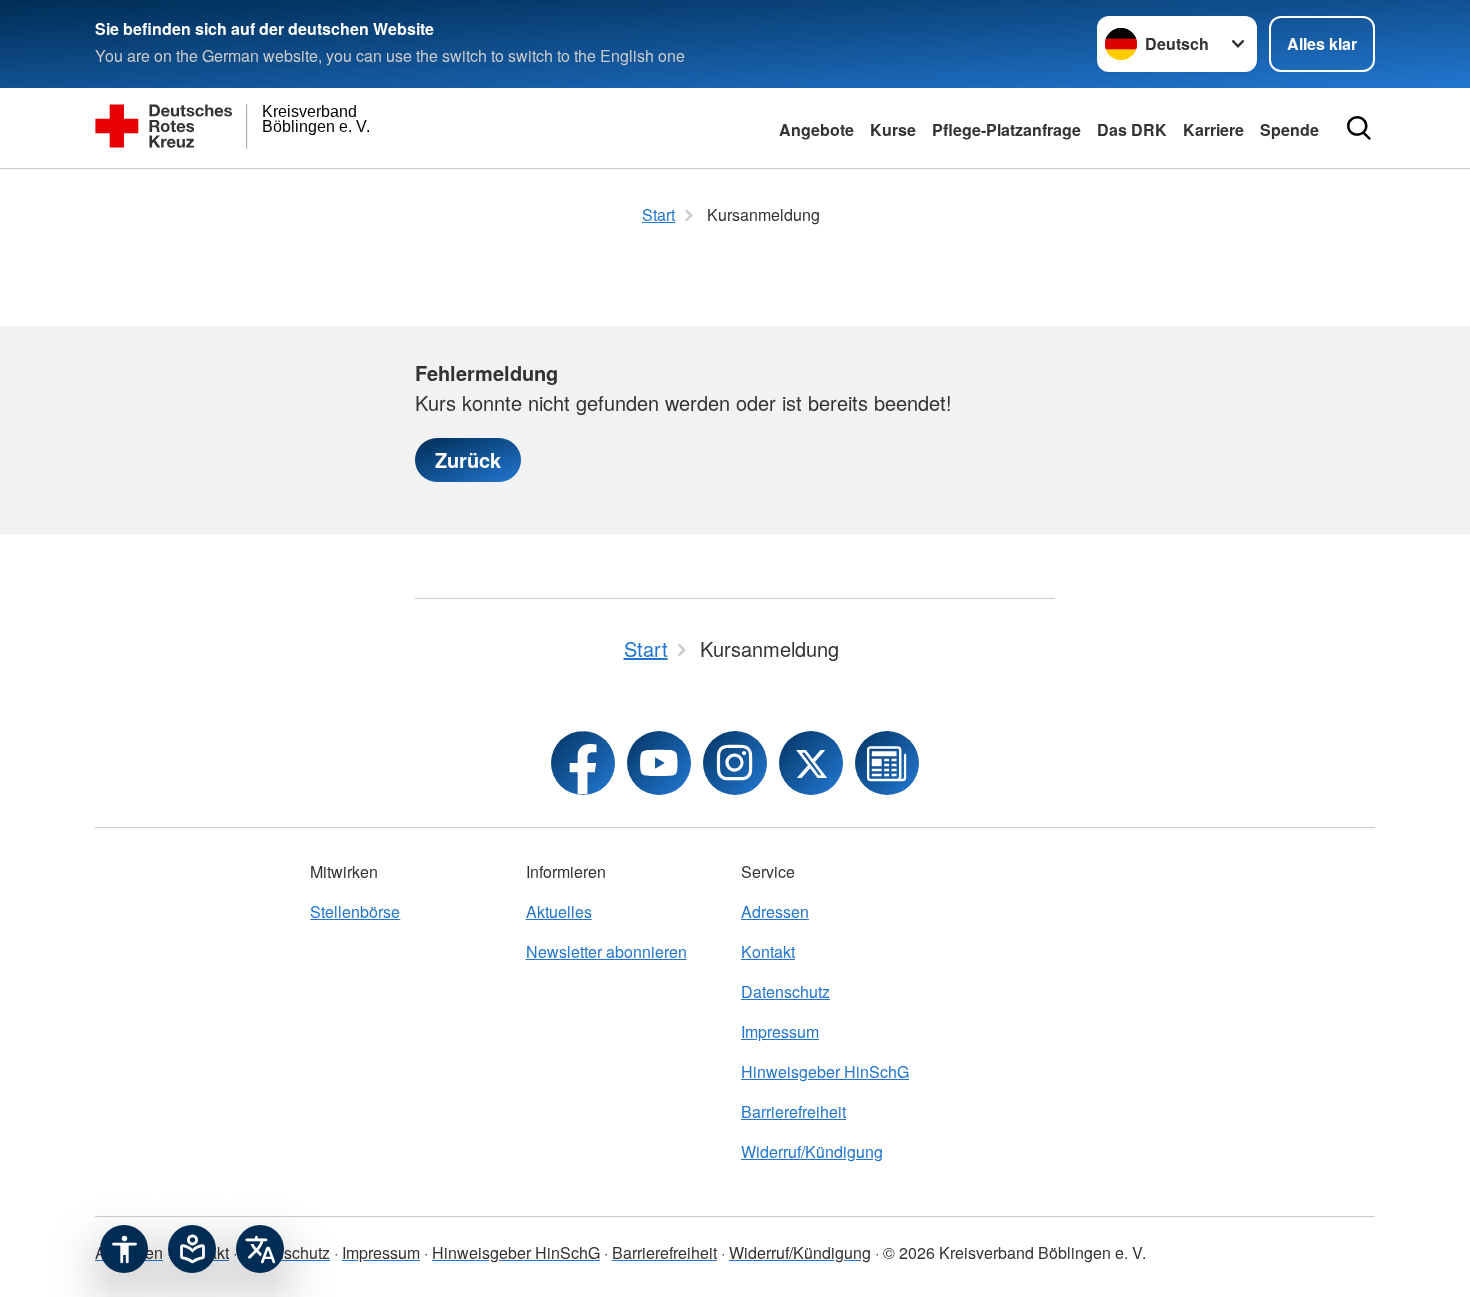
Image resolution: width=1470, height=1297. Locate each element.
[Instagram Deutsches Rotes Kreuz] (735, 763)
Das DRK (1132, 129)
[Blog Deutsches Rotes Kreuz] (887, 763)
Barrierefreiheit (793, 1111)
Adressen (775, 911)
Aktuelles (559, 911)
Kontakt (768, 951)
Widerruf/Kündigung (812, 1151)
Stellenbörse (355, 911)
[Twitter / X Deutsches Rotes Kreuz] (811, 763)
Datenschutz (785, 991)
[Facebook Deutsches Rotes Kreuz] (583, 763)
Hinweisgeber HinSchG (825, 1071)
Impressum (780, 1031)
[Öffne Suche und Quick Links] (1359, 128)
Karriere (1213, 129)
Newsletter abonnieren (606, 951)
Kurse (893, 129)
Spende (1289, 129)
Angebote (816, 129)
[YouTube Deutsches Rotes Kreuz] (659, 763)
